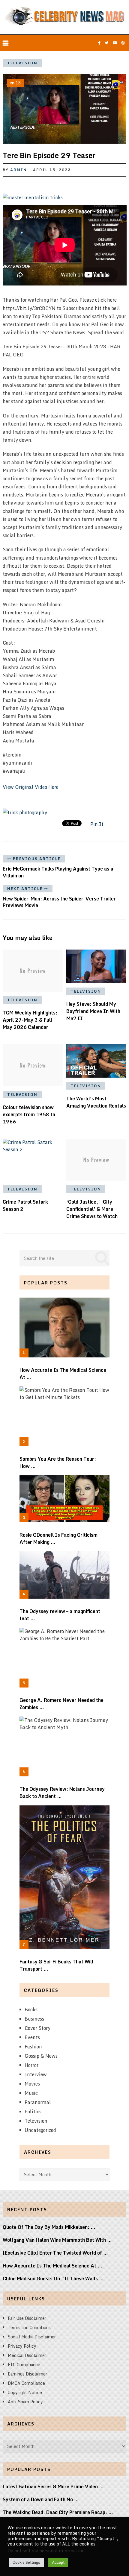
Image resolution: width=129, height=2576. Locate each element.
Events (32, 2037)
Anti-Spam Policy (25, 2402)
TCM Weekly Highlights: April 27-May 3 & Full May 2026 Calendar (30, 1020)
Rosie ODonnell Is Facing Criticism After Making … (58, 1538)
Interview (36, 2074)
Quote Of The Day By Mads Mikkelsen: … (49, 2227)
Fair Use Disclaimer (27, 2318)
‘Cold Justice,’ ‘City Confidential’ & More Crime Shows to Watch (92, 1209)
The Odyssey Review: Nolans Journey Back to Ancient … (62, 1793)
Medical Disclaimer (27, 2355)
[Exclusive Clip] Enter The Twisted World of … (55, 2253)
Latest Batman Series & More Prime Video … (53, 2487)
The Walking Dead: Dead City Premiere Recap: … (58, 2512)
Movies (32, 2084)
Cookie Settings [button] (26, 2562)
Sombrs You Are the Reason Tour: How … (58, 1462)
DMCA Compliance (26, 2383)
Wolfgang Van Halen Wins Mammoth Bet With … (57, 2240)
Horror (31, 2065)
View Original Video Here (31, 787)
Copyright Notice (25, 2392)
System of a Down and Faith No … (41, 2499)
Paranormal (38, 2102)
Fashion (33, 2047)
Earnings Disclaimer (27, 2374)
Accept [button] (58, 2562)
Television (22, 63)
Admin (19, 170)
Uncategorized (40, 2130)
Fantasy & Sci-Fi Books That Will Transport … (56, 1965)
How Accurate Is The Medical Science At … (63, 1374)
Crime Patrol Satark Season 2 (25, 1205)
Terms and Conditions (29, 2327)
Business (34, 2019)
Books (31, 2010)
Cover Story (37, 2028)
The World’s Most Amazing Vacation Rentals (96, 1102)
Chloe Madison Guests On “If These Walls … (53, 2279)
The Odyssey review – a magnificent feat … (60, 1615)
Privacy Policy (22, 2346)
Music (31, 2093)
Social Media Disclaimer (32, 2337)
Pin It (97, 824)
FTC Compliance (24, 2365)
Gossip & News (41, 2056)
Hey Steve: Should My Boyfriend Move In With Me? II (93, 1011)
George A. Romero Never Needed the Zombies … (61, 1704)
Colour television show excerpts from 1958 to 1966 (29, 1114)
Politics (33, 2112)
